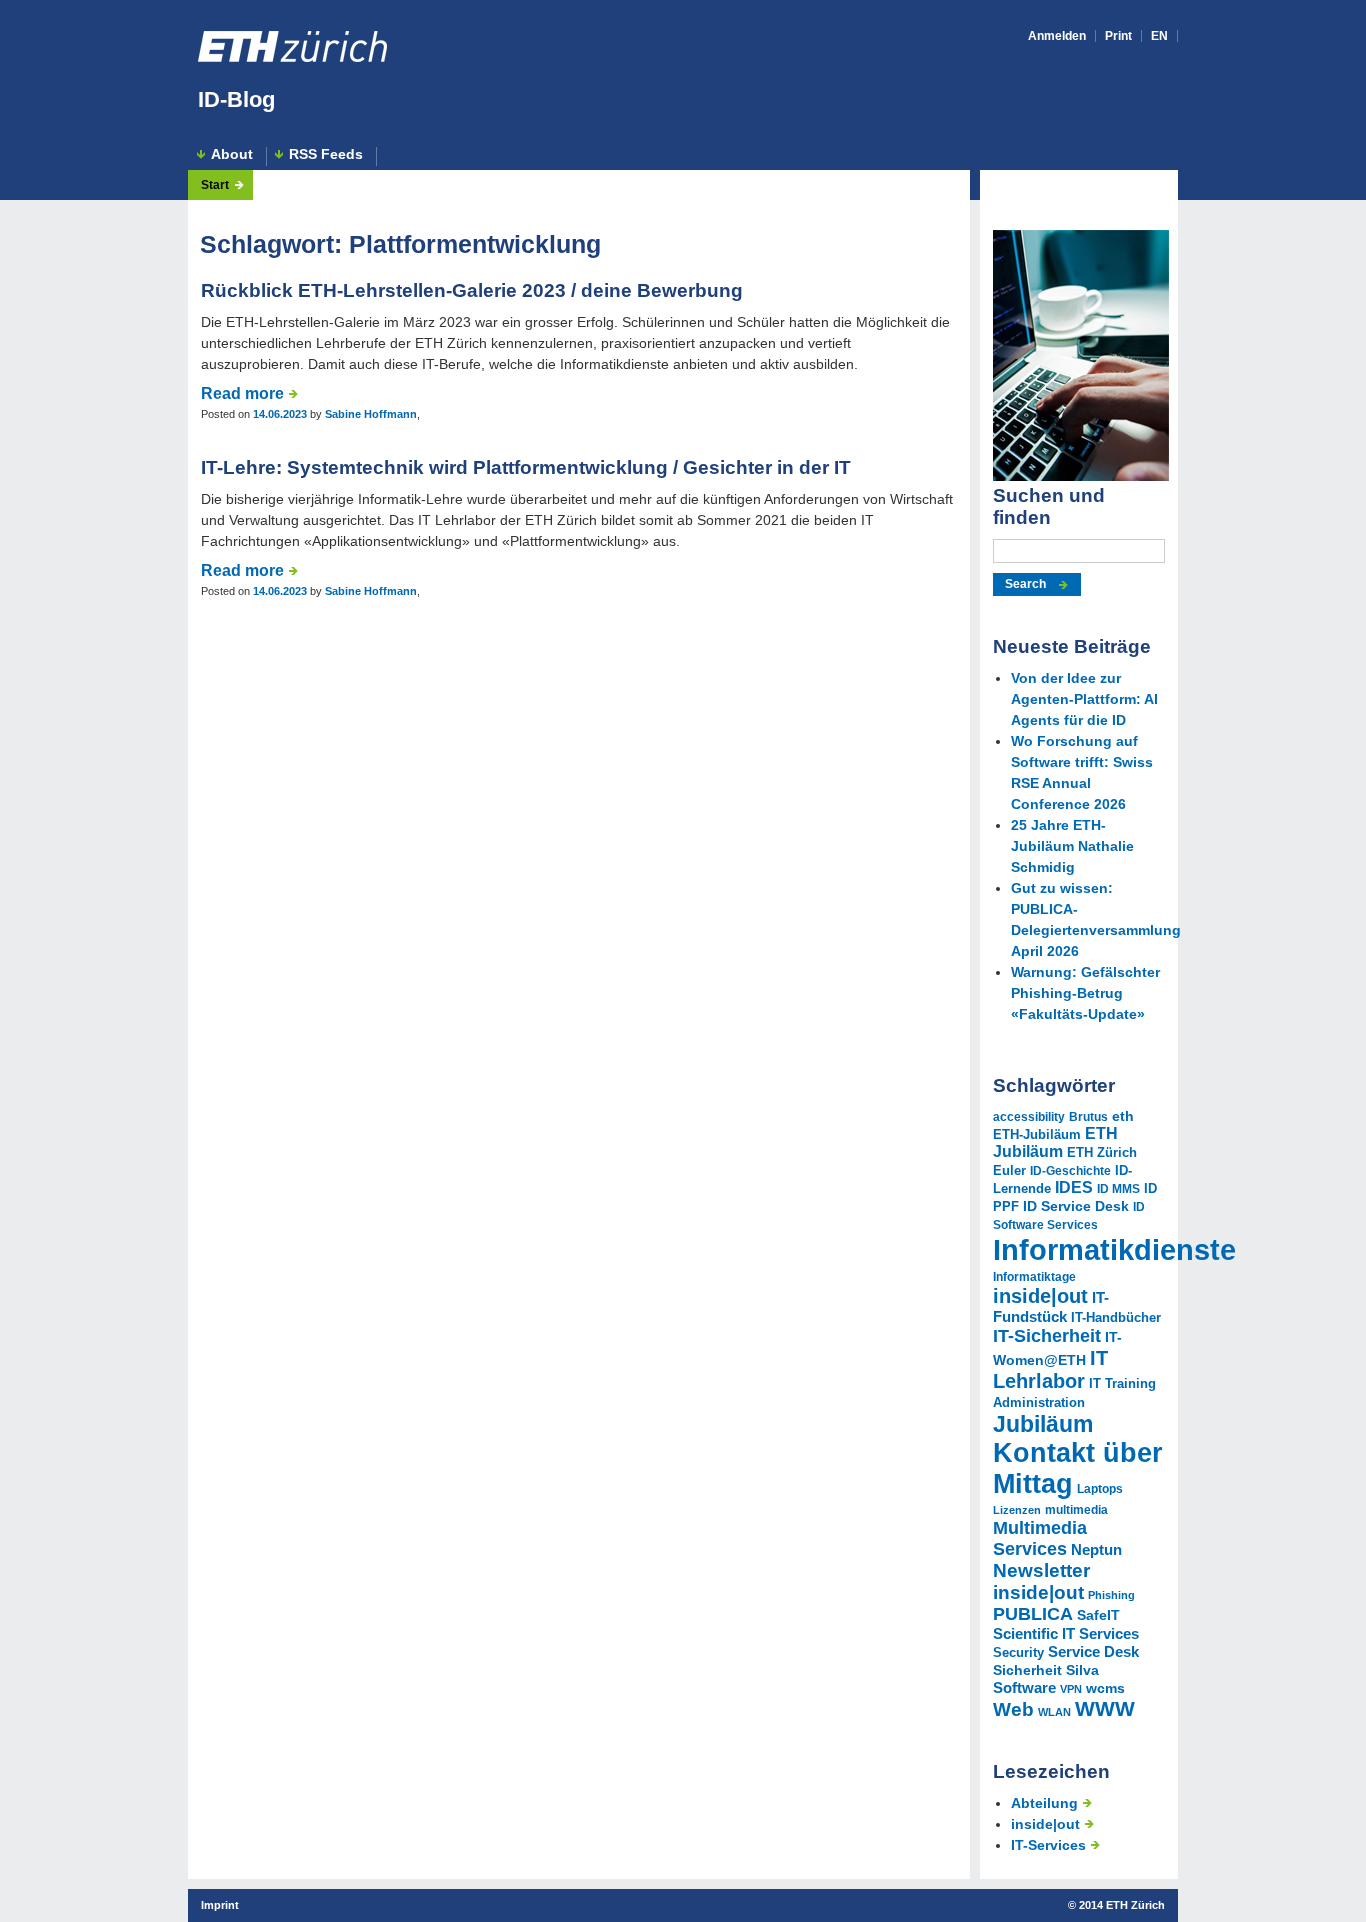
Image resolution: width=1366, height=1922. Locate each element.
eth (1123, 1116)
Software (1024, 1687)
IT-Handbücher (1116, 1318)
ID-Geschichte (1070, 1171)
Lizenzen (1017, 1510)
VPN (1071, 1689)
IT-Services (1048, 1845)
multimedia (1076, 1510)
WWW (1105, 1708)
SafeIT (1098, 1615)
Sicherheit (1027, 1670)
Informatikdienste (1114, 1249)
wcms (1105, 1688)
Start (215, 185)
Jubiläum (1043, 1424)
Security (1018, 1652)
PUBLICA (1033, 1614)
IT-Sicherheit (1047, 1336)
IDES (1074, 1187)
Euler (1009, 1171)
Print (1118, 36)
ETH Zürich (1102, 1152)
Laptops (1100, 1489)
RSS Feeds (326, 154)
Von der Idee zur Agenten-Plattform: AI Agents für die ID (1084, 699)
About (232, 154)
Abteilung (1044, 1803)
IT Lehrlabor (1050, 1369)
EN (1159, 36)
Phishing (1111, 1595)
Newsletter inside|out (1041, 1581)
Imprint (220, 1905)
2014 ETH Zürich (1122, 1905)
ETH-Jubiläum (1037, 1135)
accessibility (1029, 1117)
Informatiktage (1034, 1277)
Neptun (1096, 1550)
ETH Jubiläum (1055, 1142)
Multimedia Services (1040, 1538)
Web (1013, 1709)
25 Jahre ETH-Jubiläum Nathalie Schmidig (1072, 846)
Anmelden (1057, 36)
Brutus (1088, 1117)
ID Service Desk (1076, 1206)
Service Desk (1093, 1651)
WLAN (1054, 1712)
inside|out (1040, 1296)
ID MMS (1118, 1189)
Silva (1082, 1670)
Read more (242, 393)
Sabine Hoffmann (371, 414)
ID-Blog (236, 99)
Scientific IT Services (1066, 1634)
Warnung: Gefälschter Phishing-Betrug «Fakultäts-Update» (1085, 993)
